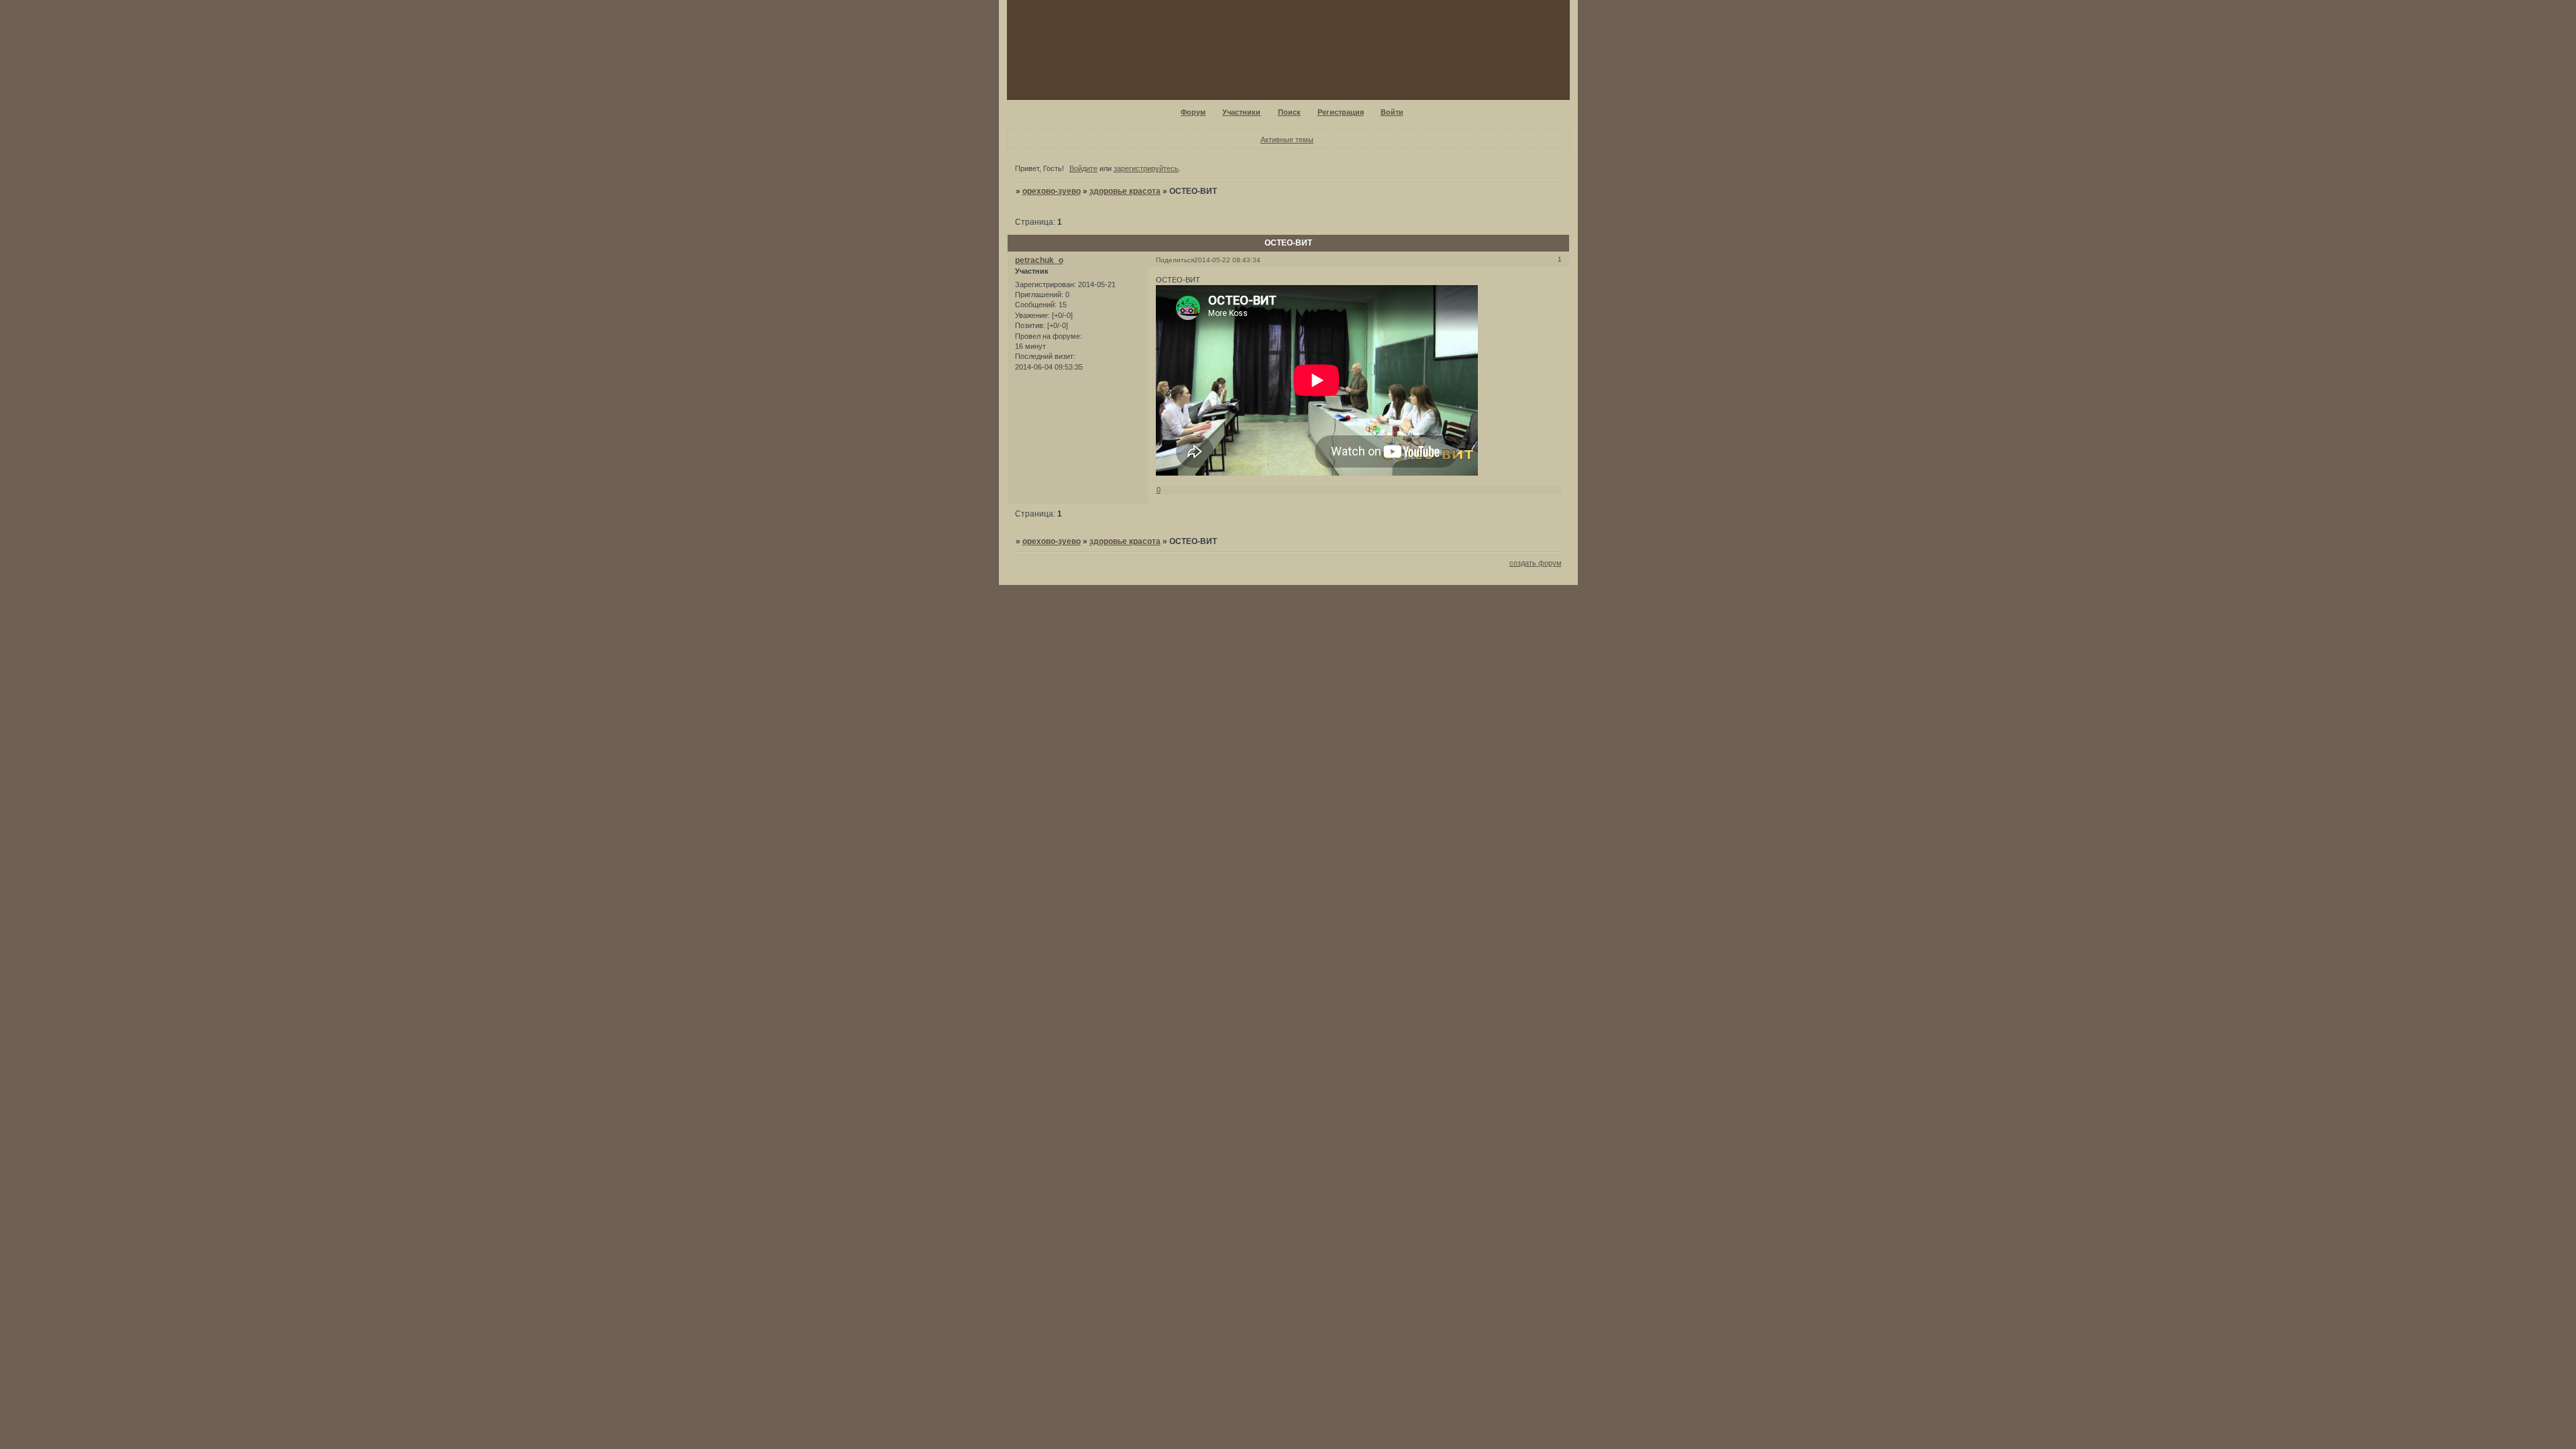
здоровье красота (1125, 191)
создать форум (1536, 563)
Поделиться (1175, 260)
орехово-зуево (1052, 191)
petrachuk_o (1039, 260)
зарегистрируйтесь (1146, 168)
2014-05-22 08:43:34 (1227, 260)
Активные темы (1287, 140)
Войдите (1083, 168)
